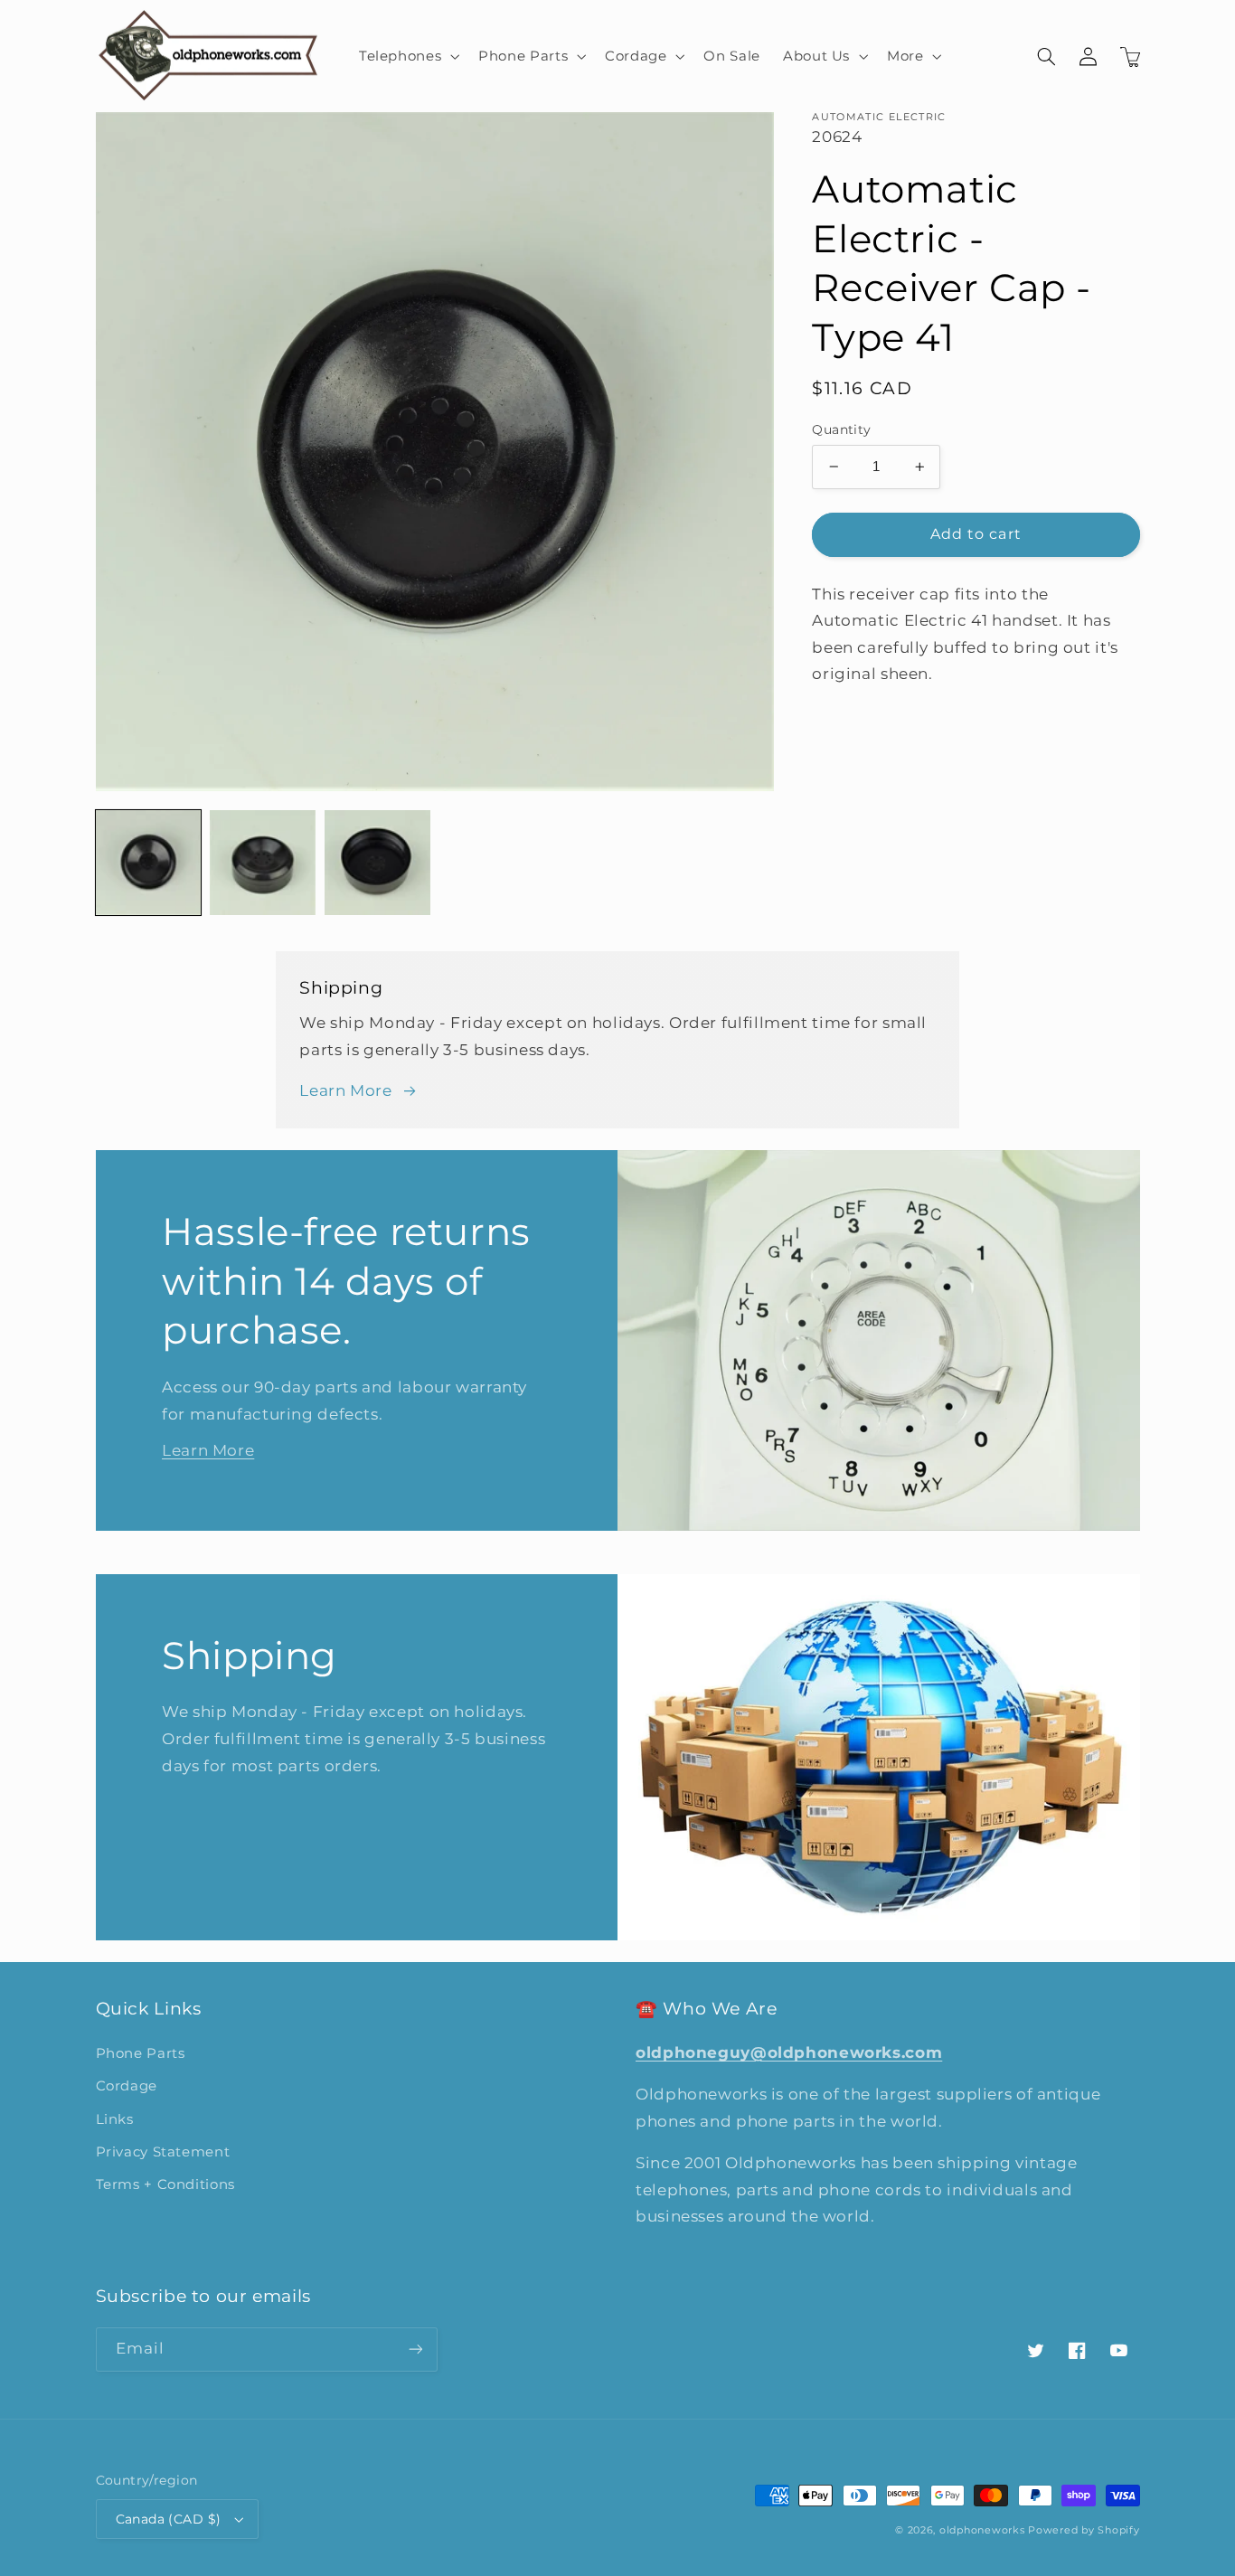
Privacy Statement (163, 2152)
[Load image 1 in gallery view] (148, 863)
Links (115, 2119)
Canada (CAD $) (169, 2519)
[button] (407, 56)
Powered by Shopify (1084, 2530)
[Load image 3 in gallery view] (377, 863)
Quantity (841, 429)
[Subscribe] (415, 2350)
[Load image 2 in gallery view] (262, 863)
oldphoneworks (982, 2530)
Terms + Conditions (165, 2184)
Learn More (345, 1090)
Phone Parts (141, 2053)
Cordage (127, 2086)
